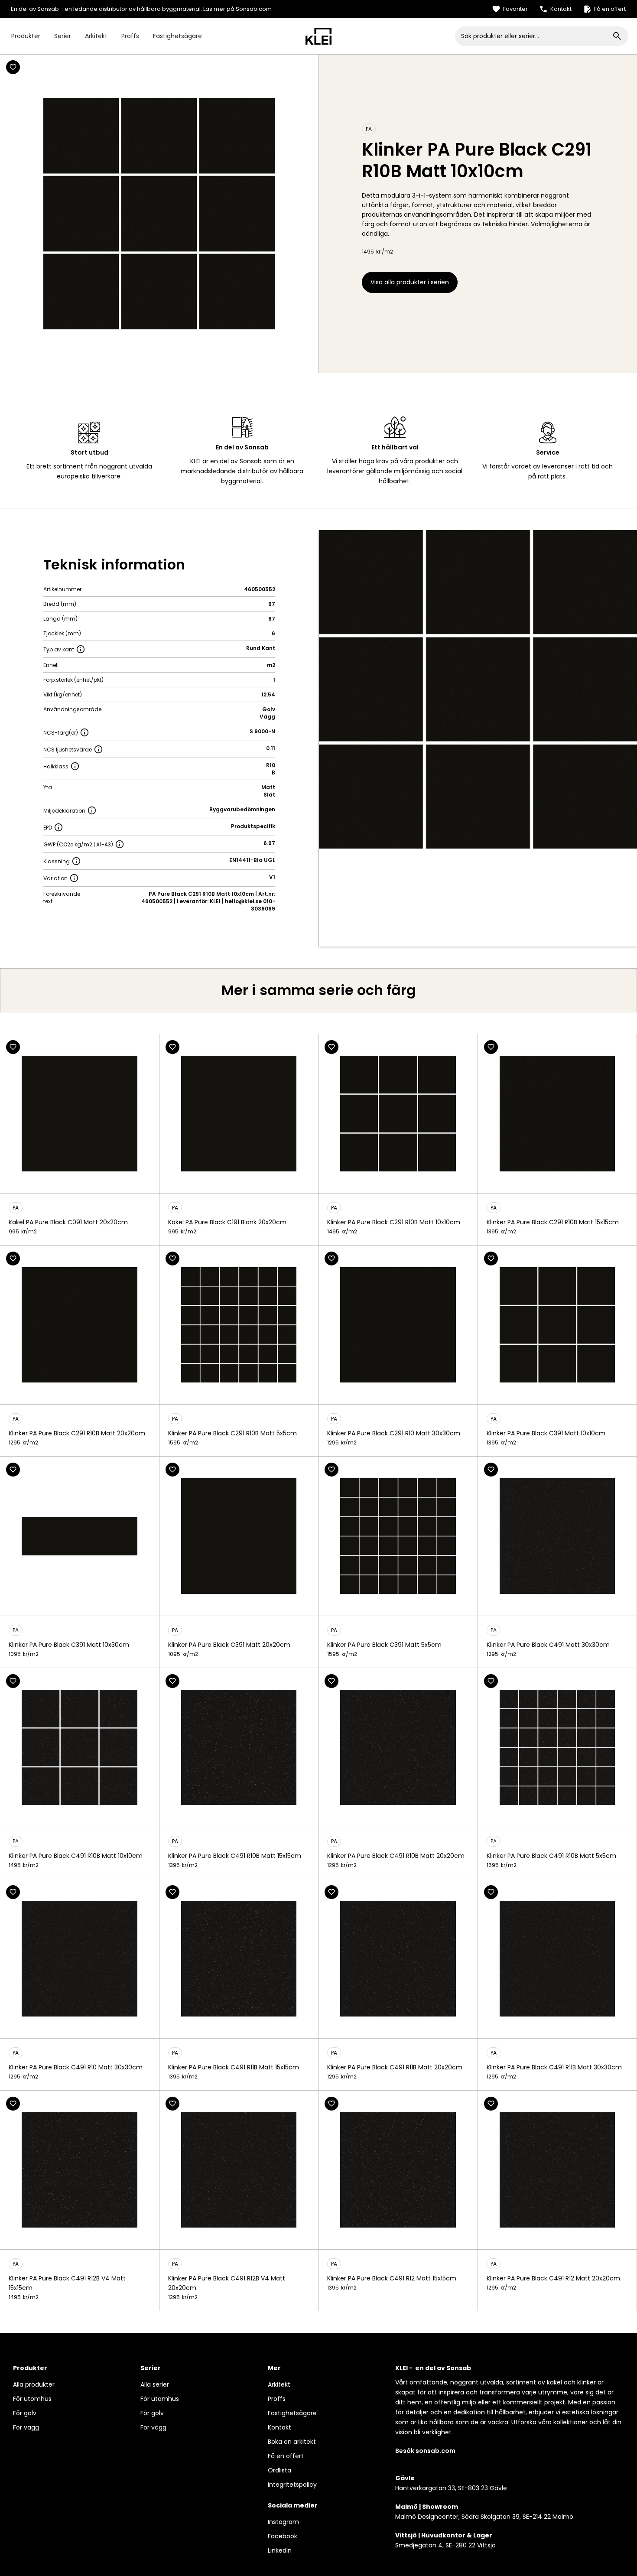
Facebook (283, 2536)
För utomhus (32, 2399)
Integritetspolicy (292, 2485)
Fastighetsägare (177, 36)
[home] (318, 36)
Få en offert (286, 2456)
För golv (25, 2413)
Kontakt (279, 2427)
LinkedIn (280, 2550)
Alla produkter (34, 2384)
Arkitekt (96, 36)
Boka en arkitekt (292, 2442)
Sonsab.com (254, 9)
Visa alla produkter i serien (410, 282)
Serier (63, 36)
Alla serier (155, 2384)
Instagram (283, 2522)
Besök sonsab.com (425, 2451)
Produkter (26, 36)
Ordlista (279, 2470)
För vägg (26, 2427)
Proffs (130, 36)
